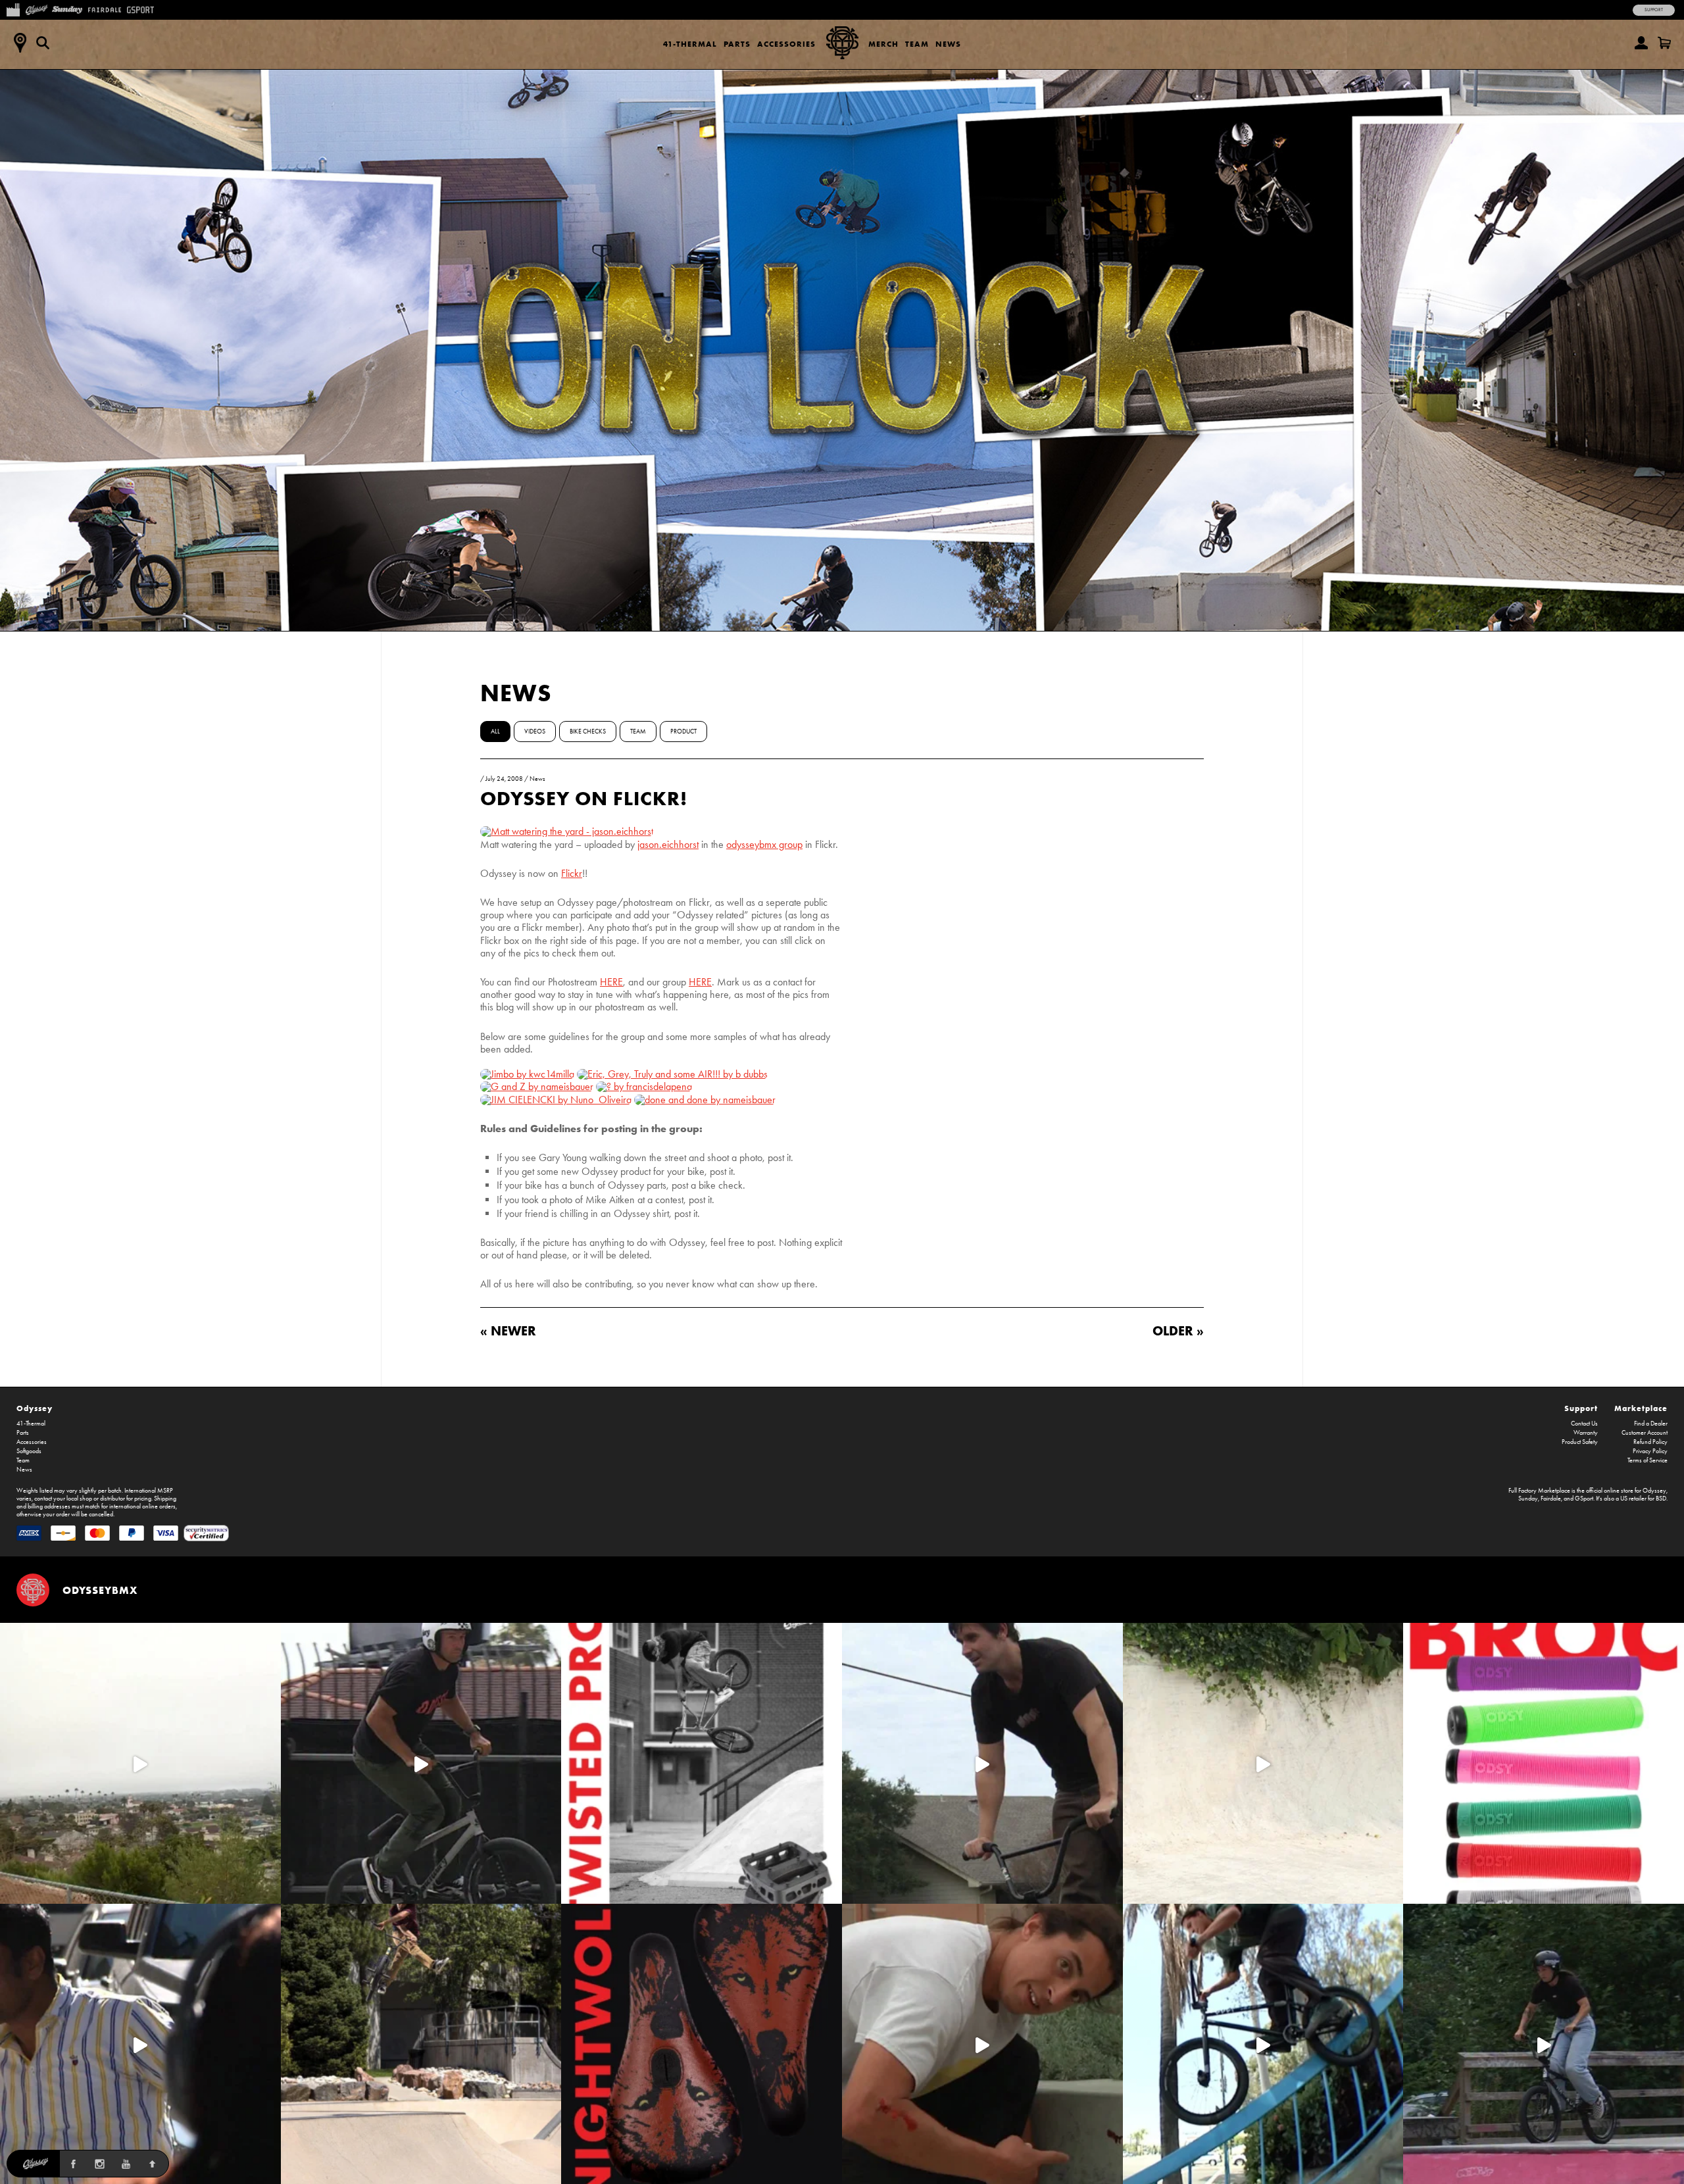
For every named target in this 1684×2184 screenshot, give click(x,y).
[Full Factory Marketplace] (13, 9)
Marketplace (1641, 1408)
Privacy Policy (1650, 1451)
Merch (883, 44)
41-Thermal (690, 44)
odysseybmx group (764, 844)
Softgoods (29, 1451)
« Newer (508, 1330)
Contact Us (1584, 1424)
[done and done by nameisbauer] (705, 1100)
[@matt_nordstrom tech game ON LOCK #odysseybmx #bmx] (982, 1763)
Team (917, 44)
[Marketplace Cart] (1664, 43)
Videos (535, 732)
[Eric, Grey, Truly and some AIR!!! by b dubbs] (672, 1074)
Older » (1178, 1330)
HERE (611, 982)
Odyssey (35, 1408)
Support (1654, 10)
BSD (1661, 1499)
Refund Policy (1650, 1442)
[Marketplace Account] (1641, 43)
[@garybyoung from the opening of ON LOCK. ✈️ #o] (421, 1763)
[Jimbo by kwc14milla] (527, 1074)
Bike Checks (588, 732)
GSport (1584, 1499)
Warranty (1586, 1433)
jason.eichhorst (668, 844)
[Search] (43, 43)
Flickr (572, 873)
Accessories (786, 44)
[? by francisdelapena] (644, 1086)
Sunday (1528, 1499)
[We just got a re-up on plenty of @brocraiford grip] (1544, 1763)
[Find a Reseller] (20, 43)
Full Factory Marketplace (1539, 1491)
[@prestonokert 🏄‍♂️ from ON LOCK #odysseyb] (140, 1763)
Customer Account (1645, 1433)
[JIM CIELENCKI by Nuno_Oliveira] (556, 1100)
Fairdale (1551, 1499)
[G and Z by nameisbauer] (537, 1086)
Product (683, 732)
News (948, 44)
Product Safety (1580, 1442)
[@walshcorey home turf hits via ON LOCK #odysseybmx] (1263, 1763)
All (495, 732)
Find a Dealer (1651, 1424)
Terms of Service (1647, 1460)
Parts (737, 44)
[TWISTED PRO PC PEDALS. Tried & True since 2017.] (702, 1763)
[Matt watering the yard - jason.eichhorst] (567, 831)
